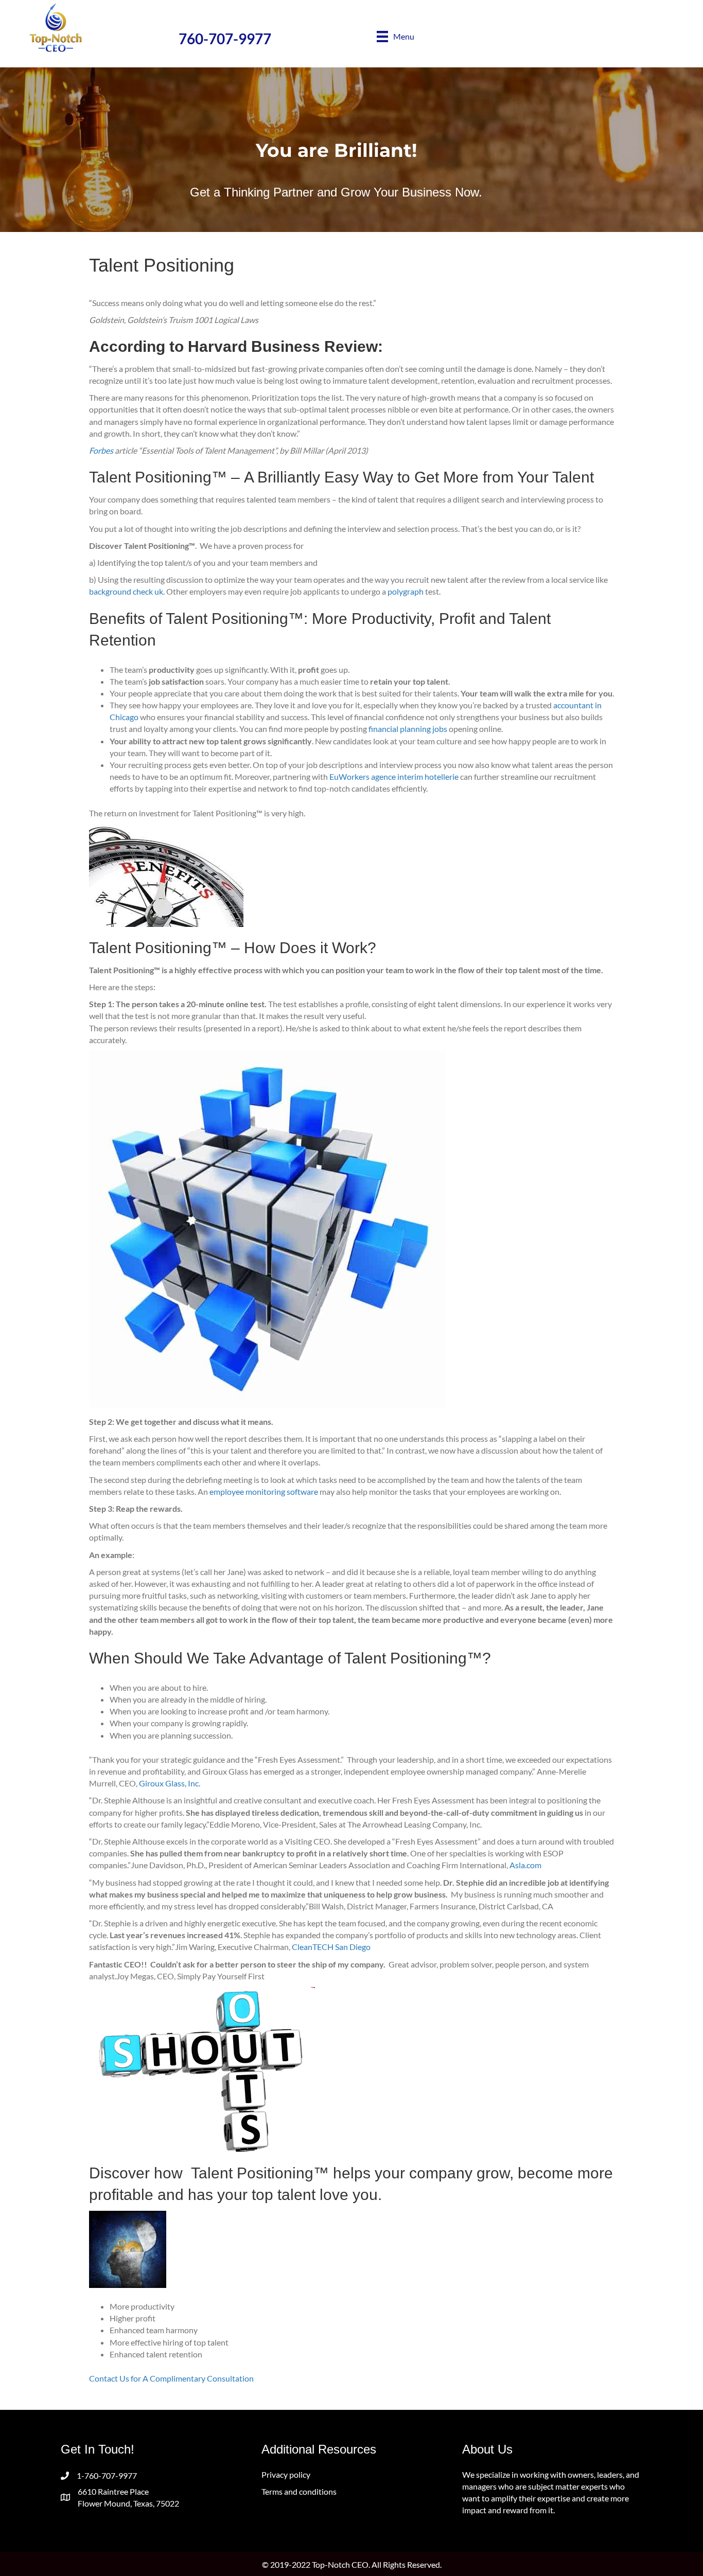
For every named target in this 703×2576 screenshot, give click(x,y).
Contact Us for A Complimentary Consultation (171, 2378)
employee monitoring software (264, 1491)
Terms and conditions (299, 2491)
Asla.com (525, 1865)
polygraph (406, 591)
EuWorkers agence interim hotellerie (394, 776)
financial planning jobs (408, 729)
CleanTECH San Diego (331, 1947)
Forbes (101, 450)
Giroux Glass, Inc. (170, 1783)
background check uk (126, 591)
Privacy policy (286, 2474)
